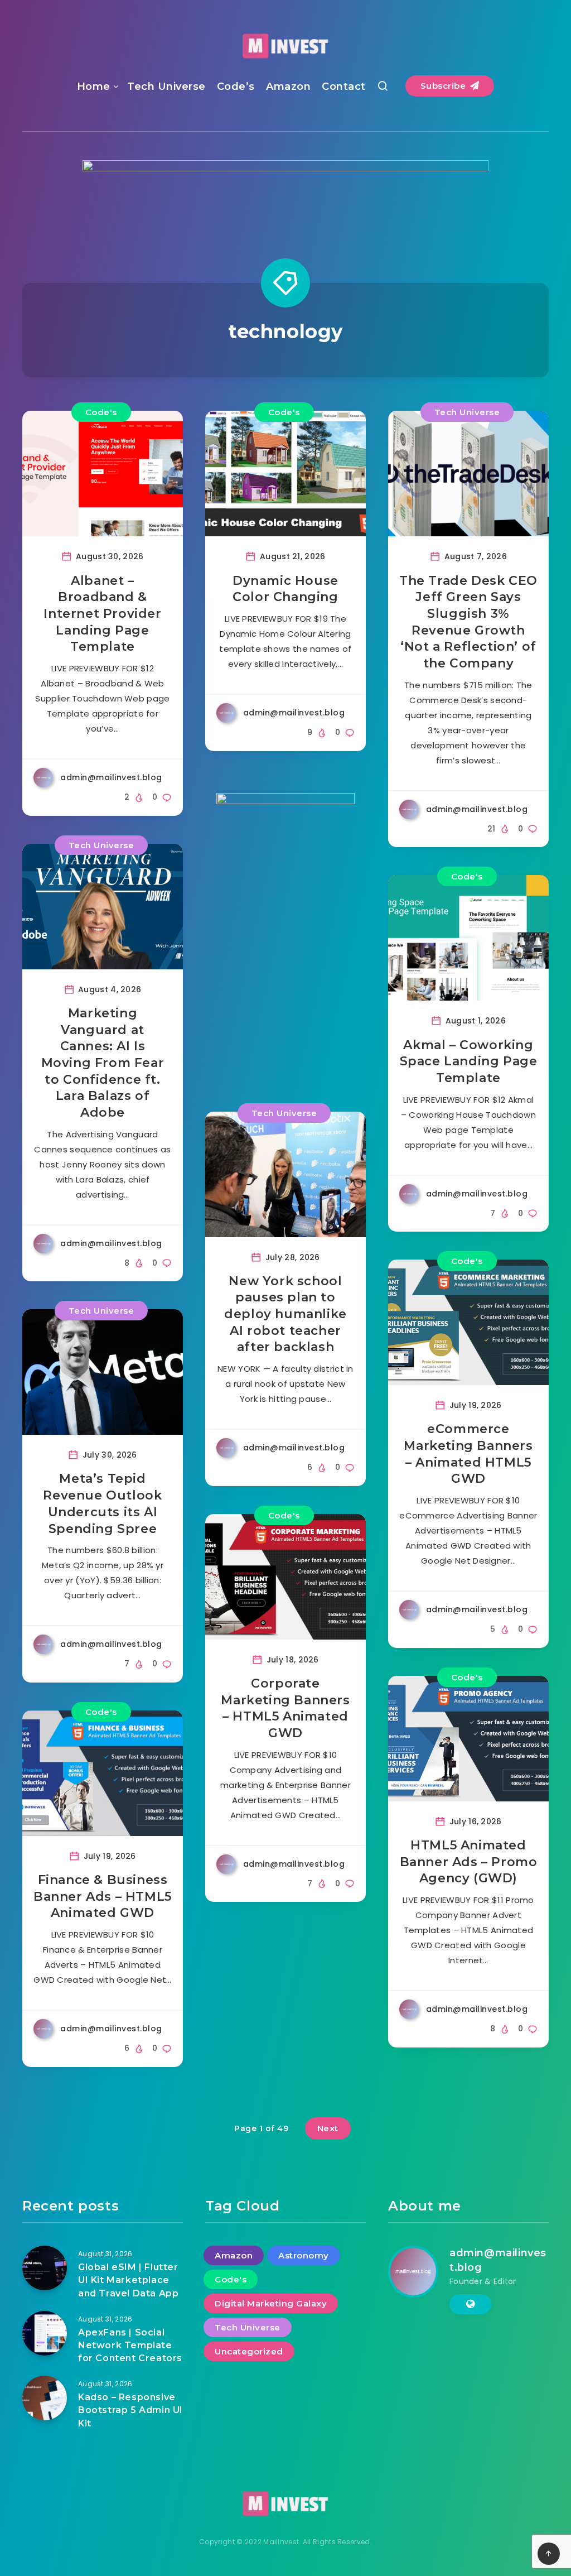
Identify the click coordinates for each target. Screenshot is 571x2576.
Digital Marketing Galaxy (271, 2303)
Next (328, 2128)
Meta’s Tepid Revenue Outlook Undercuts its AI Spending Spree (102, 1503)
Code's (101, 412)
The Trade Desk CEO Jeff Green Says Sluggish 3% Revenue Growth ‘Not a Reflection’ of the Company (468, 622)
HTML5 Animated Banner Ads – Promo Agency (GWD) (469, 1862)
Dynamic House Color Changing (285, 589)
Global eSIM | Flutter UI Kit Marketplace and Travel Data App (128, 2280)
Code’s (236, 86)
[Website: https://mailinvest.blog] (470, 2304)
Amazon (288, 86)
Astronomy (304, 2255)
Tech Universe (166, 86)
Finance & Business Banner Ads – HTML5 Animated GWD (103, 1896)
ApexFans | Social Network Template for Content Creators (130, 2345)
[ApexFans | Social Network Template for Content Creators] (45, 2333)
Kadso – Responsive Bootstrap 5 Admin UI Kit (130, 2410)
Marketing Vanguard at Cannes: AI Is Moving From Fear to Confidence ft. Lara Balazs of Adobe (103, 1063)
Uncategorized (249, 2351)
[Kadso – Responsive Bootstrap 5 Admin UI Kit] (45, 2398)
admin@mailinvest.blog (498, 2260)
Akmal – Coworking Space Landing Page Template (469, 1061)
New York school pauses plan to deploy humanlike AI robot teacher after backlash (285, 1314)
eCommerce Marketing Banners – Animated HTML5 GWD (468, 1454)
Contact (344, 86)
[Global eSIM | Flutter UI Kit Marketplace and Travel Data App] (45, 2268)
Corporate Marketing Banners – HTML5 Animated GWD (285, 1708)
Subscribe (444, 86)
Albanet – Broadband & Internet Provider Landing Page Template (102, 614)
